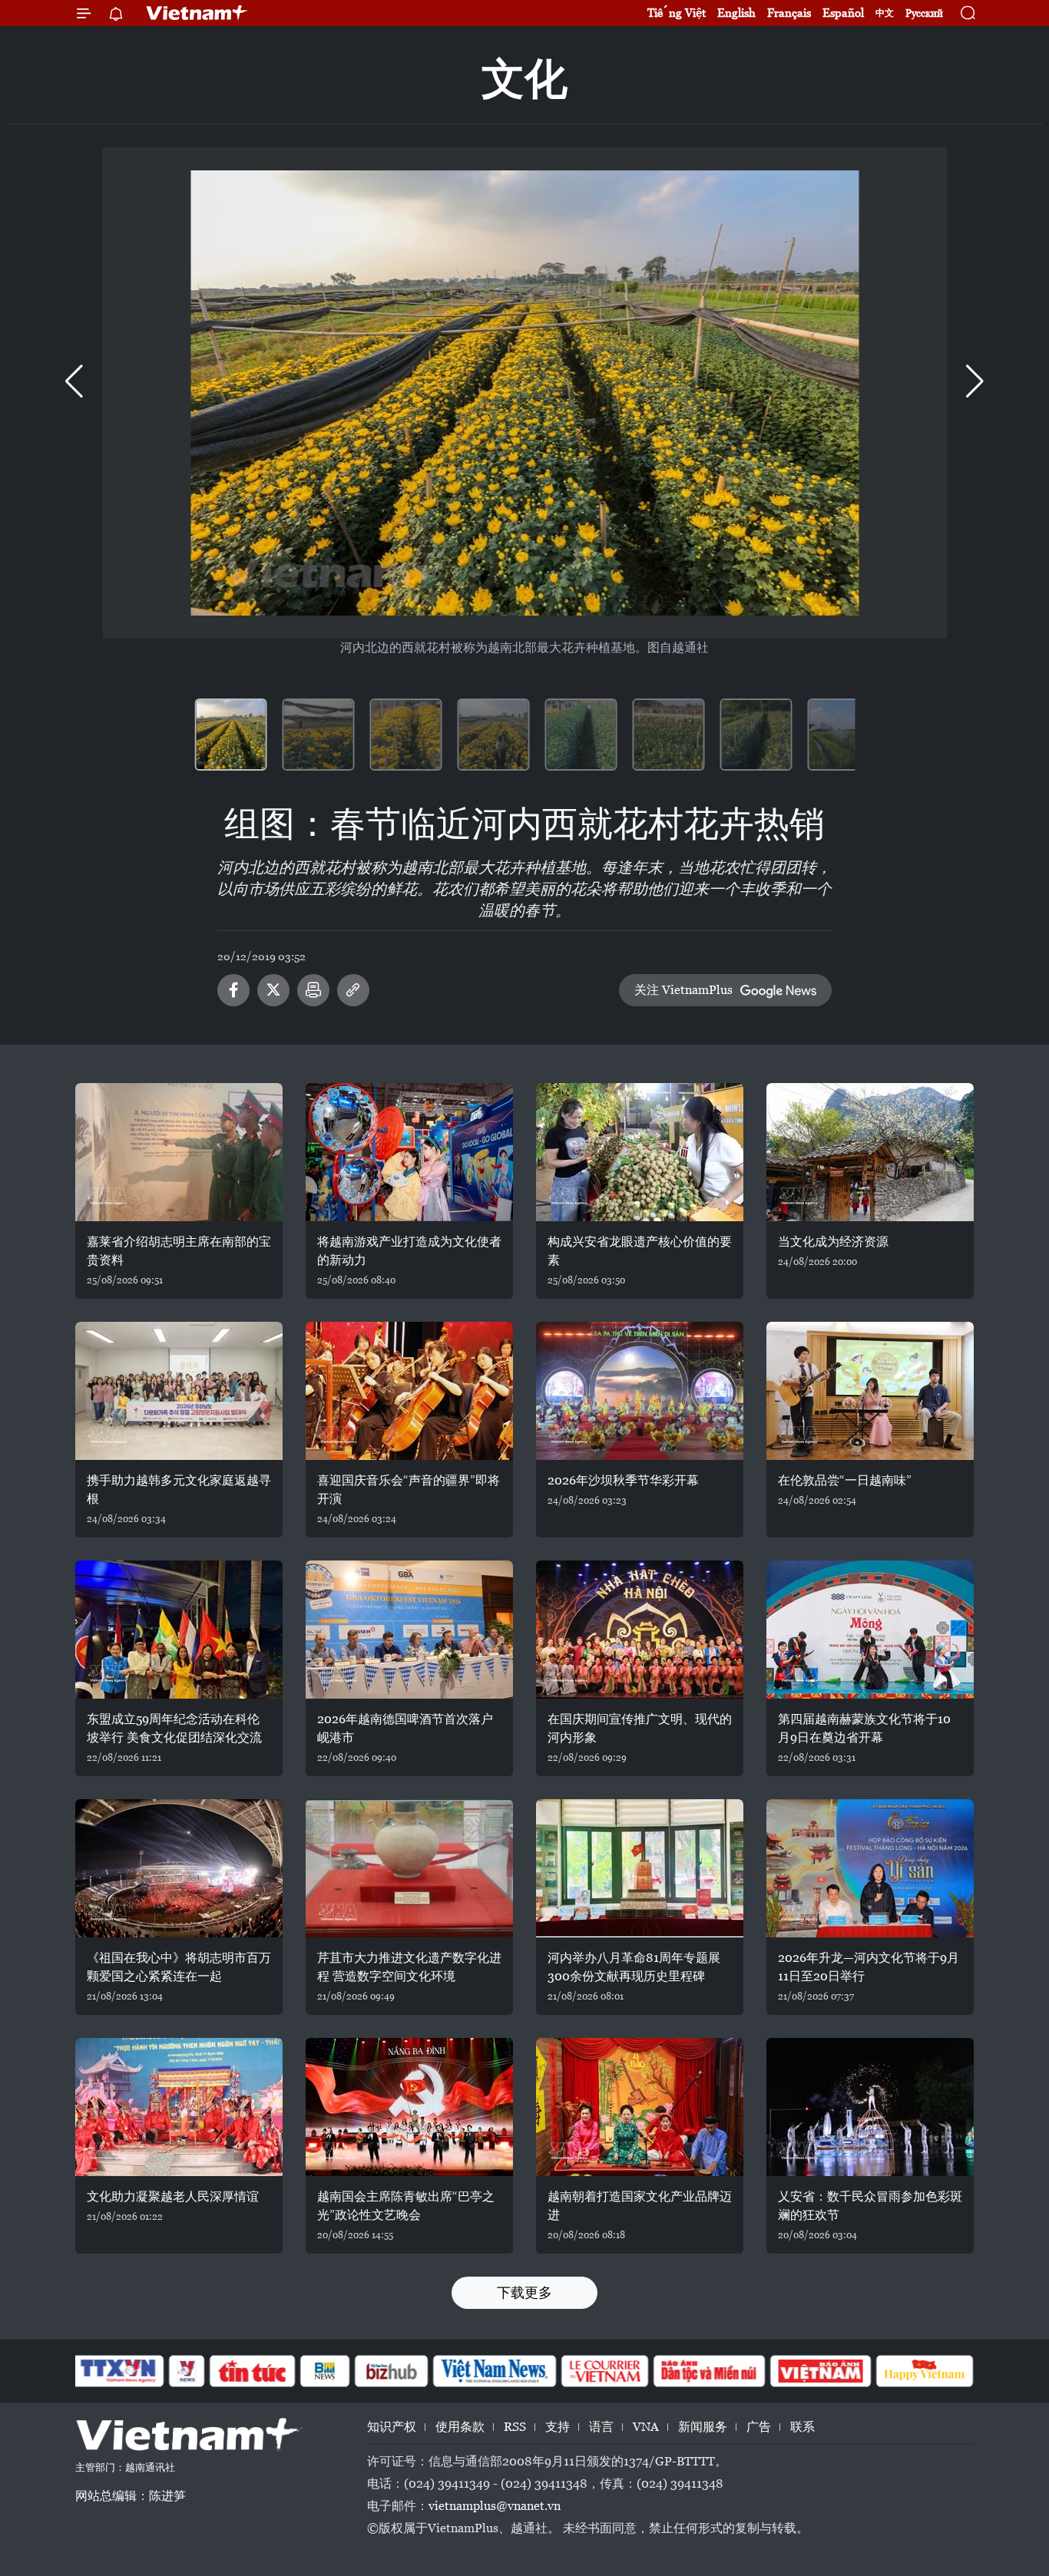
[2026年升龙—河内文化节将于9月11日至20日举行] (870, 1868)
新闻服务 (703, 2427)
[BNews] (325, 2371)
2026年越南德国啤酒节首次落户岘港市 (405, 1728)
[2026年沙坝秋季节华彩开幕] (640, 1391)
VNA (646, 2427)
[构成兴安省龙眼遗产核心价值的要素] (640, 1152)
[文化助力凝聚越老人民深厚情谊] (179, 2107)
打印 (313, 990)
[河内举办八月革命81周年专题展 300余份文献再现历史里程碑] (640, 1868)
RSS (515, 2427)
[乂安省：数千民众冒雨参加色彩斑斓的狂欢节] (870, 2107)
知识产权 (392, 2427)
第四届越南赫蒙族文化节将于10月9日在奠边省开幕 (864, 1728)
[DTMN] (709, 2371)
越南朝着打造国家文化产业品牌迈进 (640, 2206)
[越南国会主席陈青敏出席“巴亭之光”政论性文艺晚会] (409, 2107)
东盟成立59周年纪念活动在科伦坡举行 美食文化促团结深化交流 (174, 1728)
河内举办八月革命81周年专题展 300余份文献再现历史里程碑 (634, 1967)
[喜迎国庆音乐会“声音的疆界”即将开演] (409, 1391)
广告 (759, 2427)
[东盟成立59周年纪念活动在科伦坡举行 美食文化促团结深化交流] (179, 1630)
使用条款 (460, 2427)
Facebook (233, 990)
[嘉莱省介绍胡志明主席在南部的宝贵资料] (179, 1152)
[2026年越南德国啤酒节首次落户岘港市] (409, 1630)
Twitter (273, 990)
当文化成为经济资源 (833, 1242)
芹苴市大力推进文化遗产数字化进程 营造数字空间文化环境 (409, 1967)
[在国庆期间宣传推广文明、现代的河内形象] (640, 1630)
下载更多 (524, 2292)
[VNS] (494, 2371)
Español (843, 13)
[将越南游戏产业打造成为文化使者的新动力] (409, 1152)
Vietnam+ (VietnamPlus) (197, 13)
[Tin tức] (253, 2371)
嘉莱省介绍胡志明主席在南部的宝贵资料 (179, 1251)
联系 (802, 2427)
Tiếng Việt (677, 13)
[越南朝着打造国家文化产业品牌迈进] (640, 2107)
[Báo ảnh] (820, 2371)
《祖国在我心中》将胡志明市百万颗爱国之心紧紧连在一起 (179, 1967)
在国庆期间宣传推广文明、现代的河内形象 (640, 1728)
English (736, 13)
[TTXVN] (118, 2371)
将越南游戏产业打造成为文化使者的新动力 (409, 1251)
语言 (601, 2427)
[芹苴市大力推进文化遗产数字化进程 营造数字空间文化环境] (409, 1868)
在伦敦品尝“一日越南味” (845, 1480)
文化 (524, 79)
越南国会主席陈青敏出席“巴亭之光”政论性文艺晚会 (406, 2206)
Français (789, 13)
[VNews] (187, 2371)
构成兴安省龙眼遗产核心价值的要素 (640, 1251)
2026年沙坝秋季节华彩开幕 (623, 1480)
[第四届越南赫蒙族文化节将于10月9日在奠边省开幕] (870, 1630)
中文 (885, 13)
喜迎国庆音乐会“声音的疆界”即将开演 (409, 1489)
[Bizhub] (391, 2371)
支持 (558, 2427)
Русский (924, 13)
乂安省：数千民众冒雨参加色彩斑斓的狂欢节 (870, 2206)
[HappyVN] (925, 2371)
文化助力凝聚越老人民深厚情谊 (173, 2196)
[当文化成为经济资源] (870, 1152)
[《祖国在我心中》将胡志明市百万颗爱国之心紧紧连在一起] (179, 1868)
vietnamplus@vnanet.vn (495, 2506)
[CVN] (604, 2371)
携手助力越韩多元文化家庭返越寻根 (179, 1489)
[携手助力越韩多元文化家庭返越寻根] (179, 1391)
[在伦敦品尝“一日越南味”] (870, 1391)
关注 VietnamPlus (683, 990)
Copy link (353, 990)
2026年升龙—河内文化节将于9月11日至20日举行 (869, 1967)
